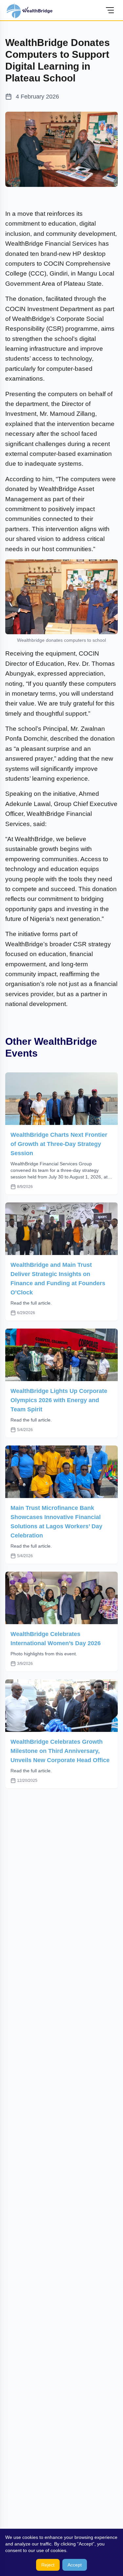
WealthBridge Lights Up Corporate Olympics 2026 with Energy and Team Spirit (59, 1400)
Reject (48, 2565)
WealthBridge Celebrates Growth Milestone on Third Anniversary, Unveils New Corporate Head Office (60, 1751)
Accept (75, 2565)
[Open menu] (110, 10)
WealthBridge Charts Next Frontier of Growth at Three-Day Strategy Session (59, 1144)
